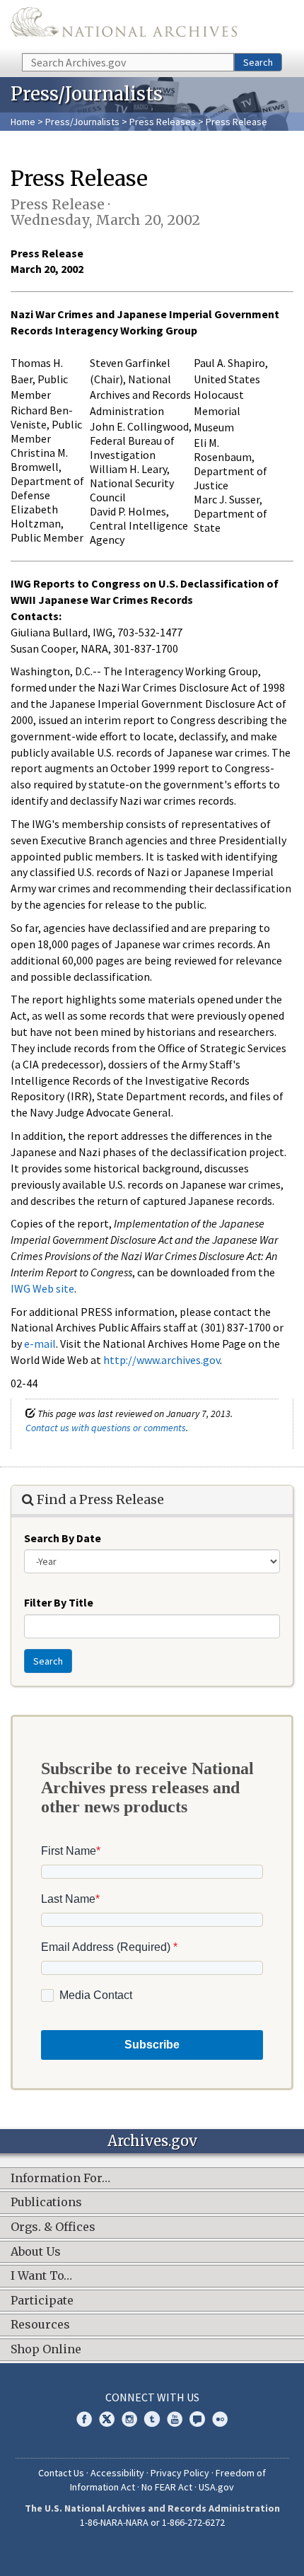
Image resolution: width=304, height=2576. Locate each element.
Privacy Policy (180, 2473)
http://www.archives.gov (162, 1360)
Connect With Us (152, 2397)
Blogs (197, 2419)
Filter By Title (59, 1602)
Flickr (220, 2419)
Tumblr (152, 2419)
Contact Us (61, 2473)
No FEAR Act (167, 2487)
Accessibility (117, 2473)
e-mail (40, 1344)
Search (258, 62)
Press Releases (163, 122)
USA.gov (216, 2487)
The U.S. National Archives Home (124, 25)
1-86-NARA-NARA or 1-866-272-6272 (152, 2522)
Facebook (84, 2419)
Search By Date (63, 1538)
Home (23, 122)
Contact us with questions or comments (106, 1428)
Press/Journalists (82, 122)
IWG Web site (42, 1288)
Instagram (129, 2419)
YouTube (175, 2419)
